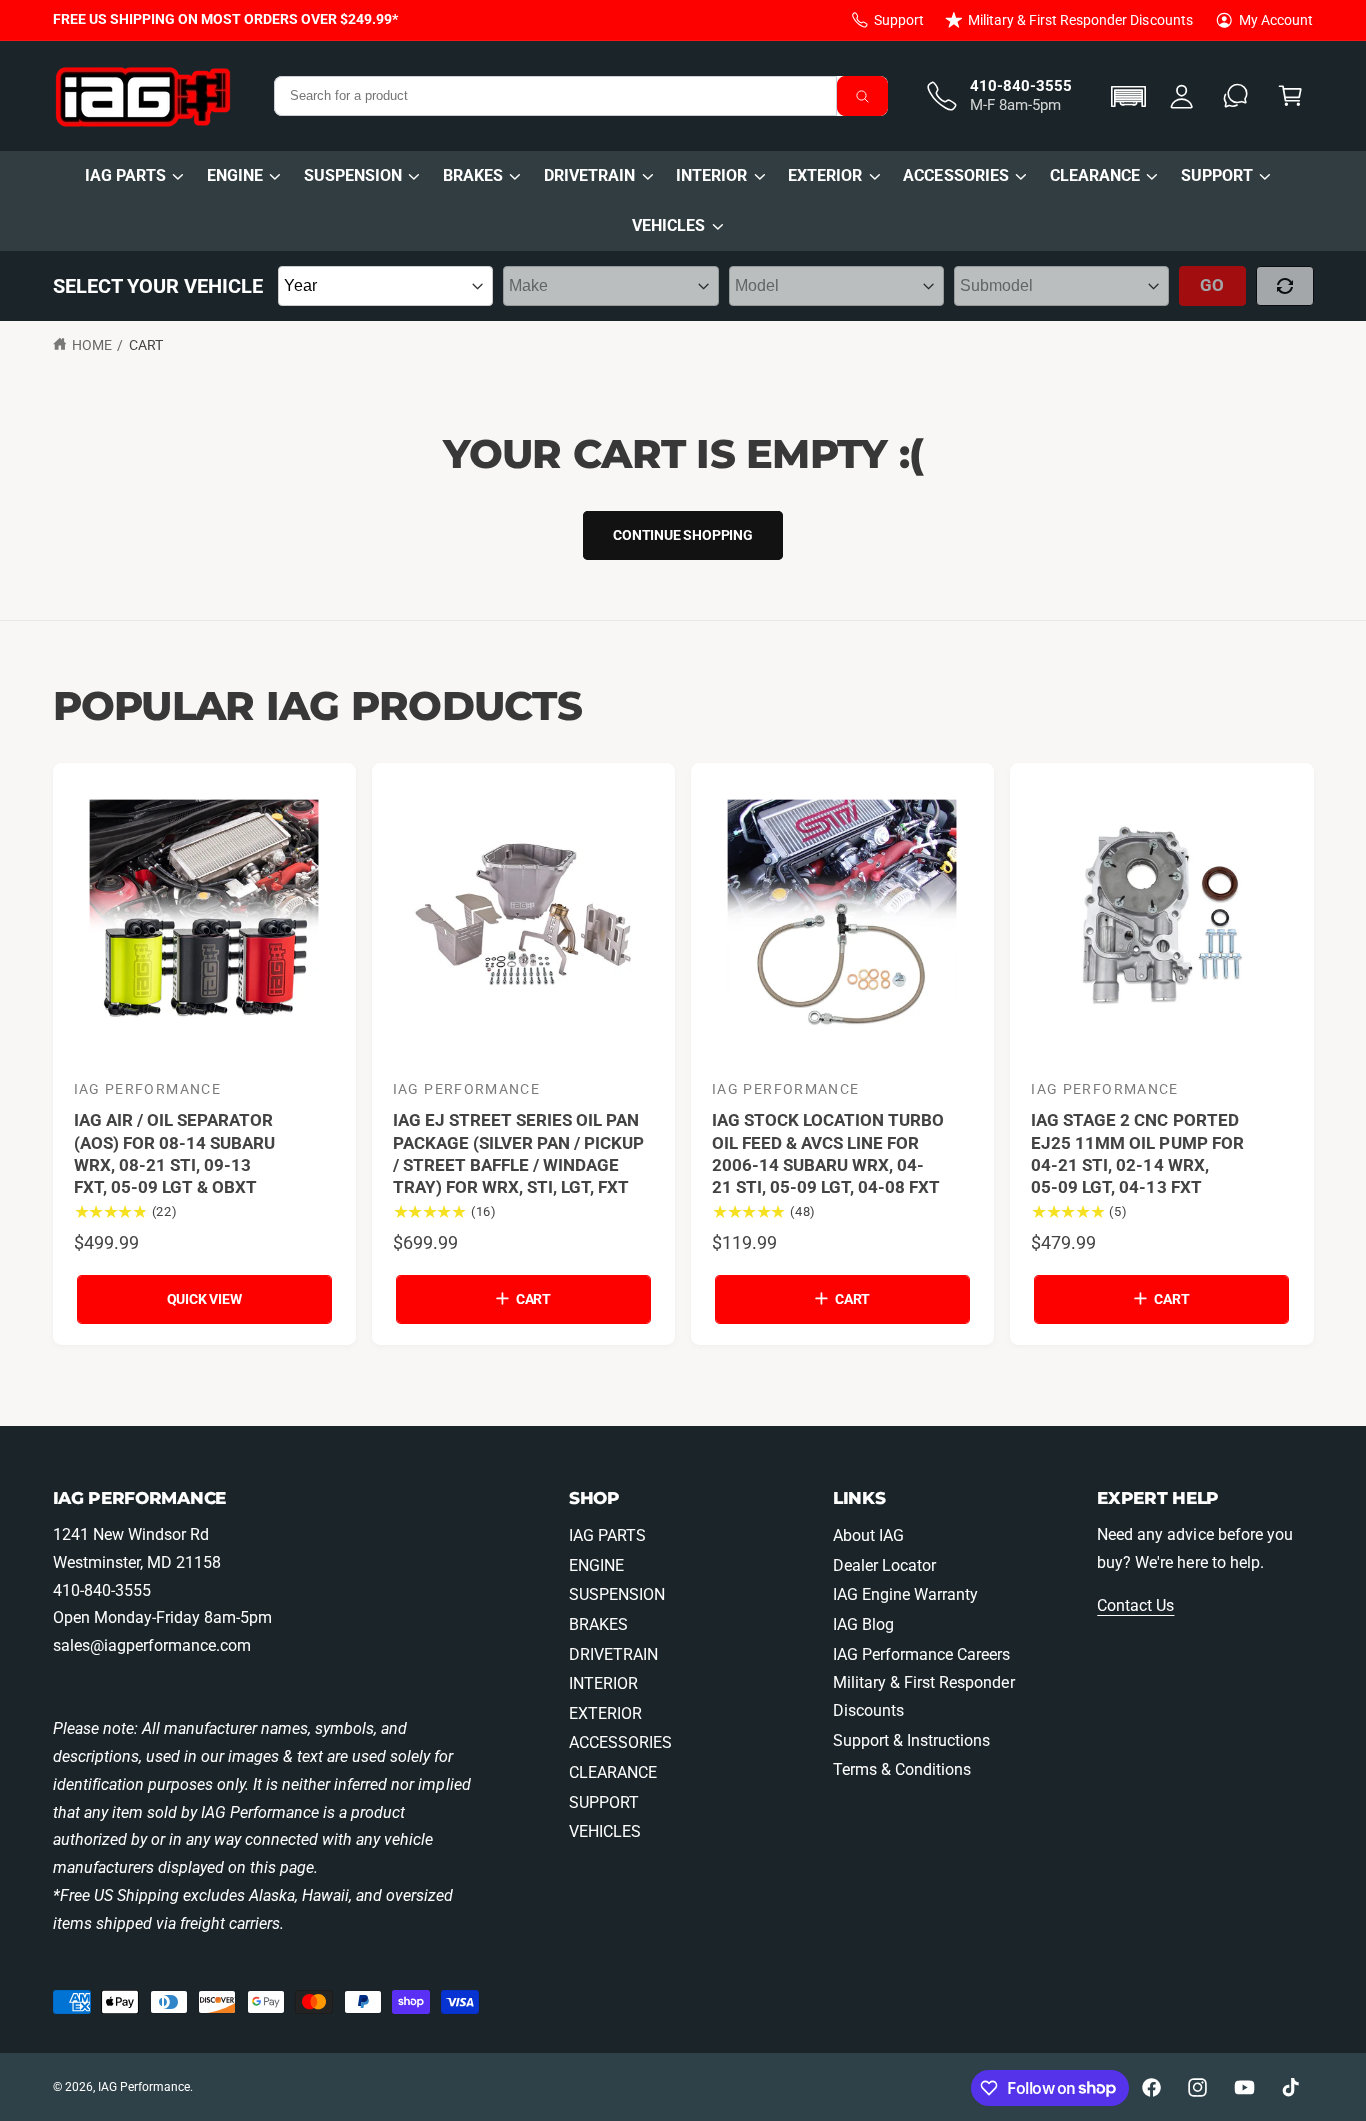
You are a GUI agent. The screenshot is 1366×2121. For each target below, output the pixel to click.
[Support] (1236, 96)
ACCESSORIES (955, 175)
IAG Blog (863, 1624)
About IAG (868, 1535)
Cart (146, 345)
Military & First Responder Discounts (1080, 20)
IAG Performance (144, 2087)
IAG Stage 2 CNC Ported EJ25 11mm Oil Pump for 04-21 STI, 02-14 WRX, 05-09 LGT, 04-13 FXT (1137, 1153)
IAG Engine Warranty (905, 1594)
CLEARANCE (1095, 175)
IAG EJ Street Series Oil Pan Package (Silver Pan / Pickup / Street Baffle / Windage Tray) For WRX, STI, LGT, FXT (518, 1153)
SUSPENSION (353, 175)
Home (92, 345)
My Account (1276, 20)
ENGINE (235, 175)
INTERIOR (711, 175)
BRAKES (473, 175)
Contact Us (1135, 1605)
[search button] (863, 96)
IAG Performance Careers (921, 1654)
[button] (1131, 96)
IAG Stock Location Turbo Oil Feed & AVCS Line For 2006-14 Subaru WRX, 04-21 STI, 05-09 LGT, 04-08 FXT (828, 1153)
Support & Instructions (911, 1740)
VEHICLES (668, 225)
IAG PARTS (125, 175)
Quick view (204, 1299)
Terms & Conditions (902, 1769)
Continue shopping (683, 535)
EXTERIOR (825, 175)
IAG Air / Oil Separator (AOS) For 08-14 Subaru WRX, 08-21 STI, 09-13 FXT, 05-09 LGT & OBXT (174, 1153)
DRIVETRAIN (589, 175)
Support (899, 20)
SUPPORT (1217, 175)
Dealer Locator (884, 1565)
